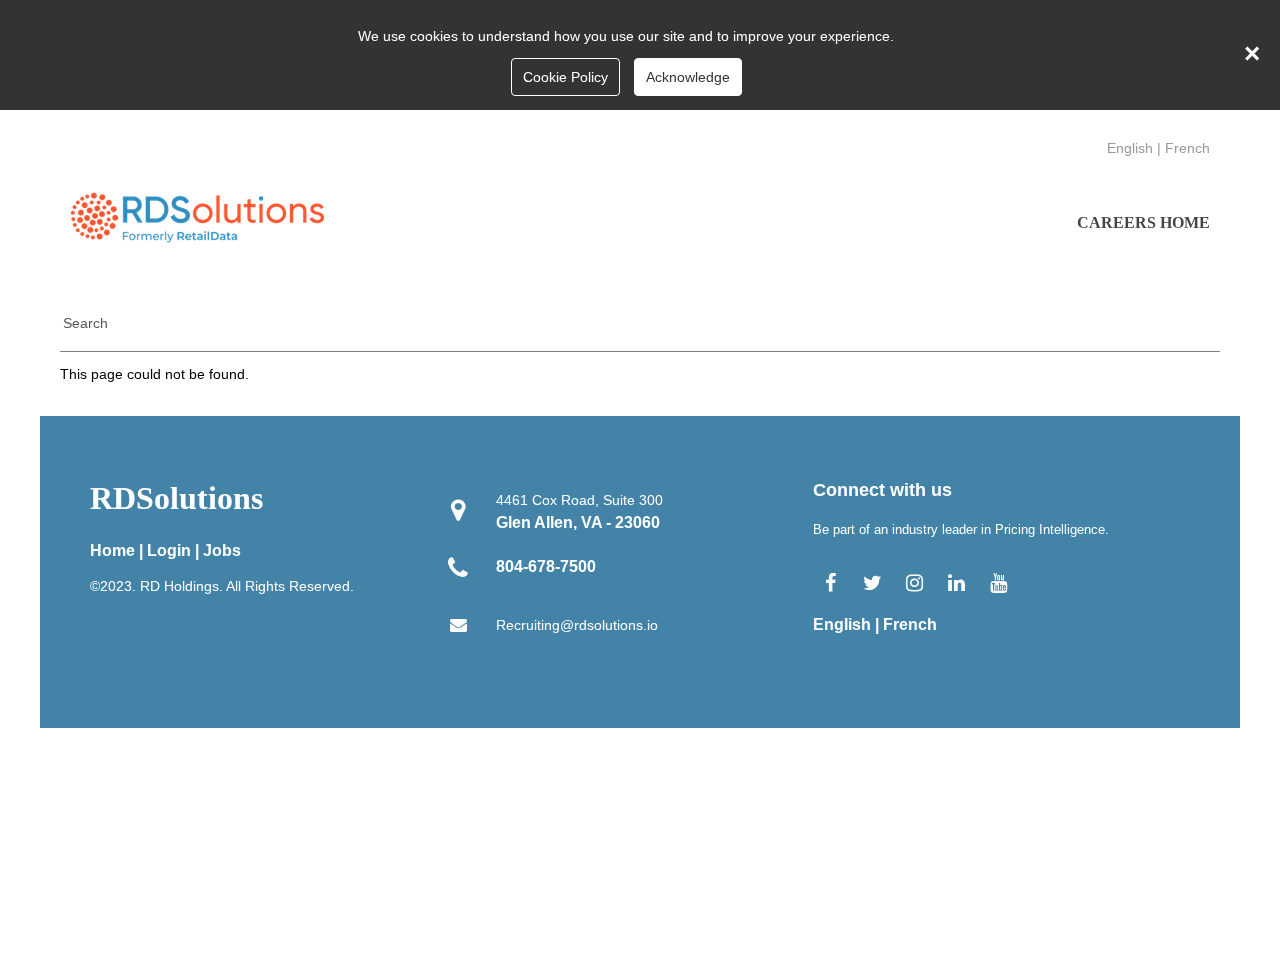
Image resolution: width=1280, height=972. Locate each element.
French (1187, 148)
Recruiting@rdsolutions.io (577, 625)
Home (112, 550)
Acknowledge (688, 77)
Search (85, 323)
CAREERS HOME (1143, 222)
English (1130, 148)
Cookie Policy (565, 77)
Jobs (222, 550)
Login (169, 550)
